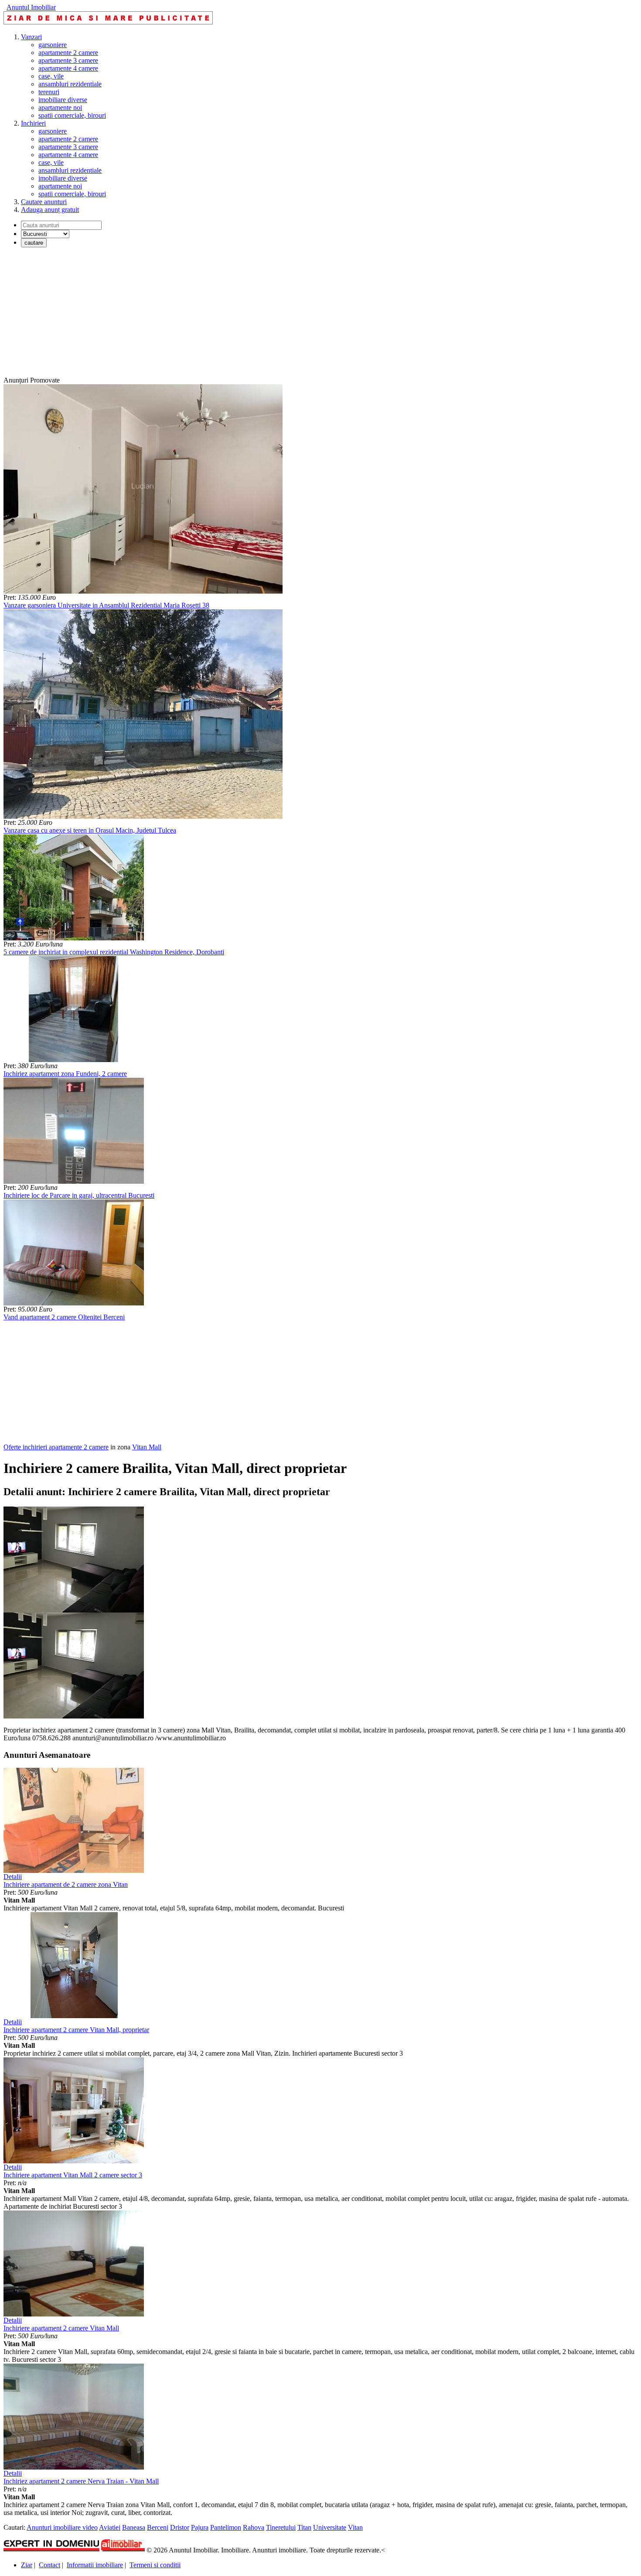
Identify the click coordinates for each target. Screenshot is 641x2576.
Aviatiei (110, 2527)
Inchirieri (33, 123)
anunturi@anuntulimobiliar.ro (113, 1738)
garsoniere (53, 45)
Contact (49, 2565)
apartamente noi (60, 108)
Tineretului (281, 2527)
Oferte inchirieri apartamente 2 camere (56, 1447)
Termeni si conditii (155, 2565)
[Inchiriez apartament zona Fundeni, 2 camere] (74, 1060)
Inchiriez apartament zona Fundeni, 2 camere (65, 1074)
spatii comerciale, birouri (72, 115)
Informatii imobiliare (95, 2565)
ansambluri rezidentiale (70, 84)
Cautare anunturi (44, 202)
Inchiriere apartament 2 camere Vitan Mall (61, 2328)
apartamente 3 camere (68, 60)
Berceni (158, 2527)
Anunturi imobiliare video (62, 2527)
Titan (304, 2527)
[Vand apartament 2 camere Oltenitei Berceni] (74, 1303)
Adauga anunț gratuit (50, 210)
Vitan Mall (147, 1447)
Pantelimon (226, 2527)
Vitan (355, 2527)
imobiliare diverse (63, 100)
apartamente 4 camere (68, 68)
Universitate (330, 2527)
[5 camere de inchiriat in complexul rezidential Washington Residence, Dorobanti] (74, 938)
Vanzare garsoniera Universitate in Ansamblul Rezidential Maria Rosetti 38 (106, 605)
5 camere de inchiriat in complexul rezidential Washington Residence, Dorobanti (114, 952)
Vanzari (31, 37)
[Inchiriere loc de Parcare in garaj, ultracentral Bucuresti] (74, 1181)
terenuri (49, 92)
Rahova (254, 2527)
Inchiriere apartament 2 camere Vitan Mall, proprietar (76, 2030)
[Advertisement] (265, 315)
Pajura (200, 2527)
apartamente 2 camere (68, 53)
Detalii (13, 1877)
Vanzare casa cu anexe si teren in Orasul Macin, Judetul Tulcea (90, 830)
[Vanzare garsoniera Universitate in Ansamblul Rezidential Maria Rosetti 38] (143, 591)
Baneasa (134, 2527)
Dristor (180, 2527)
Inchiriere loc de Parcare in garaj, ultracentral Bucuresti (79, 1195)
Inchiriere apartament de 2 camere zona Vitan (66, 1884)
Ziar (27, 2565)
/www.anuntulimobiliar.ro (191, 1738)
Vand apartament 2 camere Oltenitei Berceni (64, 1317)
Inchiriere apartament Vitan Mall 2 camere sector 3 (73, 2175)
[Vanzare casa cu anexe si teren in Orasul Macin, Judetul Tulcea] (143, 816)
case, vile (51, 76)
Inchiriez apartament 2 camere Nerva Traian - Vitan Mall (81, 2481)
